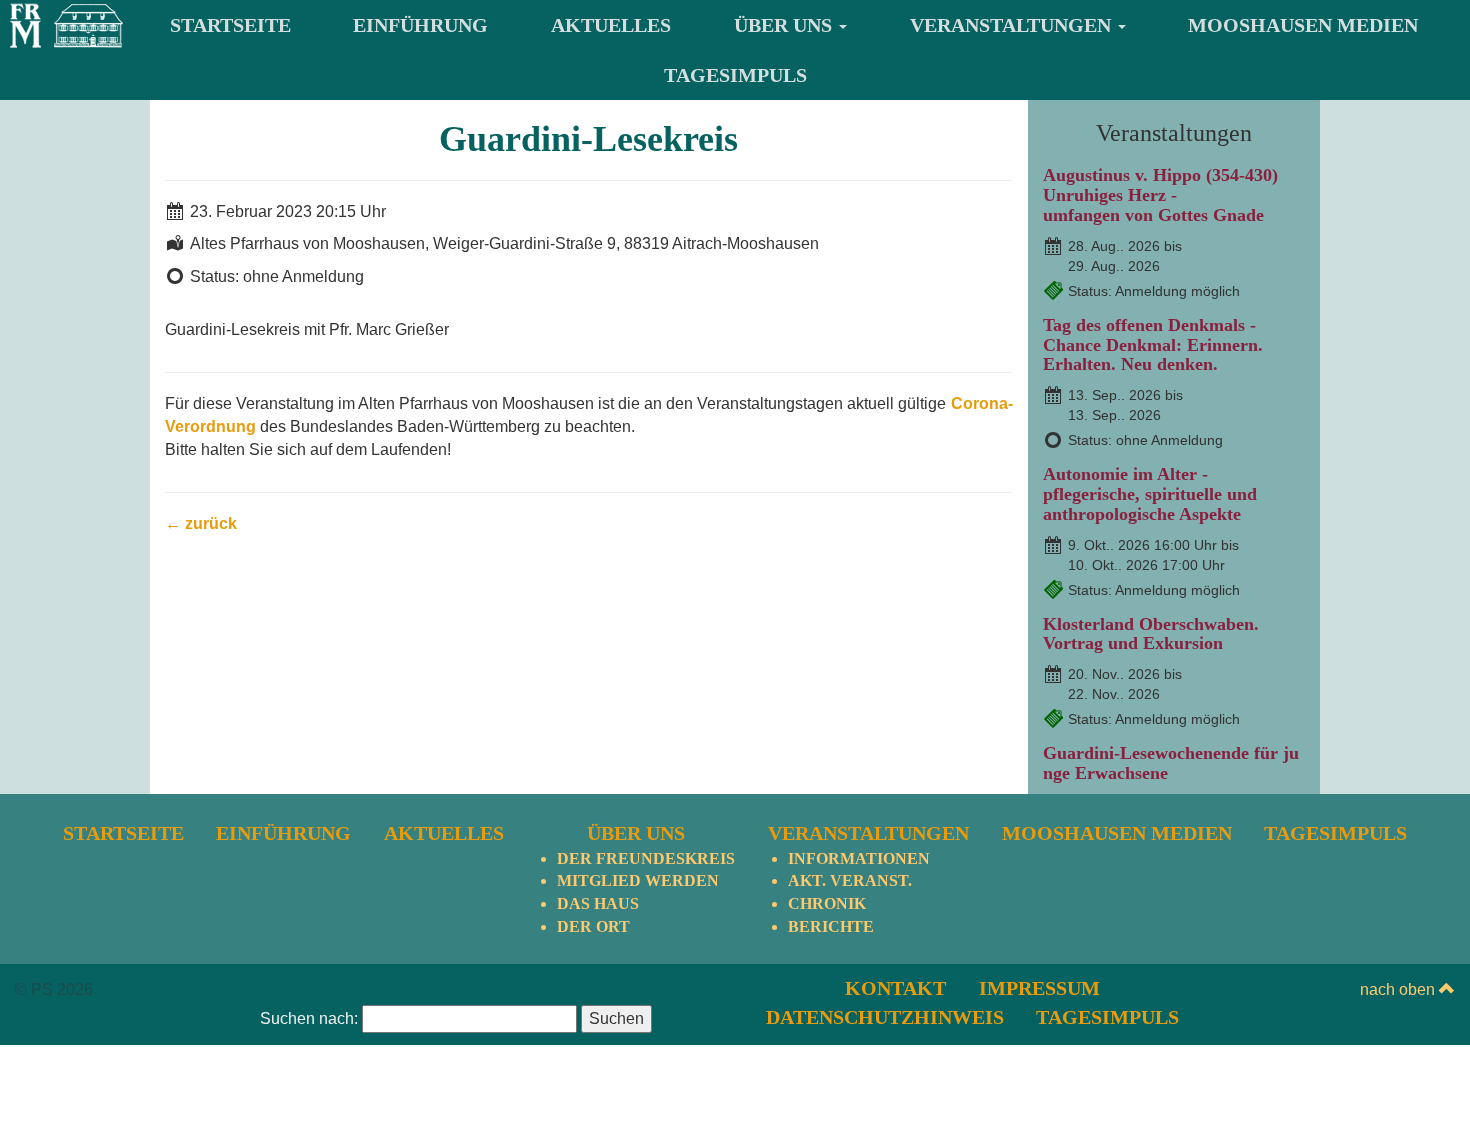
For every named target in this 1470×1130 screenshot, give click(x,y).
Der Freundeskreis (646, 858)
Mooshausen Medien (1303, 25)
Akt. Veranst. (850, 880)
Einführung (420, 25)
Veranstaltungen (1013, 25)
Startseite (230, 25)
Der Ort (593, 926)
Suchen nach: (309, 1018)
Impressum (1039, 988)
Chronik (827, 903)
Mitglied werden (638, 880)
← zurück (201, 523)
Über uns (785, 25)
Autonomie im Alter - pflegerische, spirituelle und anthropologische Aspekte (1150, 494)
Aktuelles (611, 25)
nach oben (1399, 989)
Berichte (831, 926)
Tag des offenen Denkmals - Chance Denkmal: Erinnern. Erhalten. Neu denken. (1153, 345)
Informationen (859, 858)
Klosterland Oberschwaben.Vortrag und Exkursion (1151, 634)
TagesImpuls (735, 75)
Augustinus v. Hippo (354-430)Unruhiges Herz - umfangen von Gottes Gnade (1160, 195)
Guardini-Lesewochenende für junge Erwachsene (1171, 763)
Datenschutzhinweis (885, 1017)
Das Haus (598, 903)
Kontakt (895, 988)
